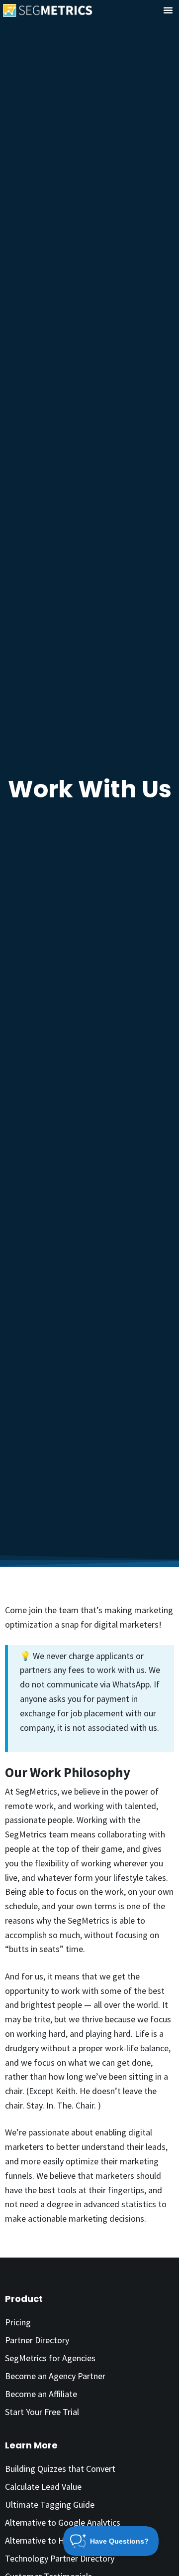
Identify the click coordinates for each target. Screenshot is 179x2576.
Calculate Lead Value (43, 2487)
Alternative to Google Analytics (63, 2522)
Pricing (18, 2322)
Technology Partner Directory (60, 2558)
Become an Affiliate (41, 2394)
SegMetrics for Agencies (50, 2358)
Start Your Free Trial (42, 2412)
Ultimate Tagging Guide (50, 2504)
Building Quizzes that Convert (60, 2469)
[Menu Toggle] (168, 10)
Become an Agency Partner (55, 2376)
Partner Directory (37, 2340)
